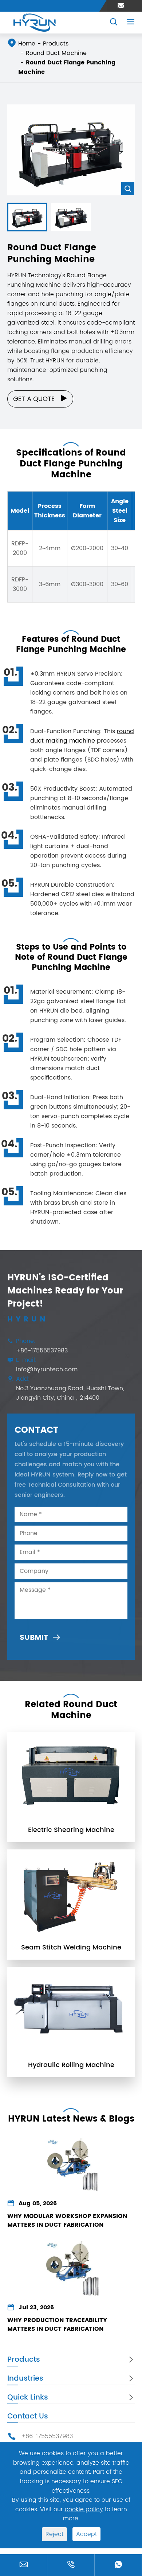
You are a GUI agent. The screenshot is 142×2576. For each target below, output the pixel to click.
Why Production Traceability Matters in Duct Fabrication (57, 2325)
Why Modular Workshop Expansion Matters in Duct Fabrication (67, 2221)
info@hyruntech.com (47, 1370)
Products (56, 44)
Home (27, 44)
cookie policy (84, 2509)
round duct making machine (82, 736)
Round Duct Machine (56, 53)
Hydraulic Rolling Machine (71, 2065)
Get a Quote (40, 399)
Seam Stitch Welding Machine (71, 1948)
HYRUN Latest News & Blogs (71, 2119)
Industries (25, 2379)
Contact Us (28, 2416)
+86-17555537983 (42, 1351)
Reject (54, 2534)
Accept (86, 2534)
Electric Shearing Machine (71, 1830)
